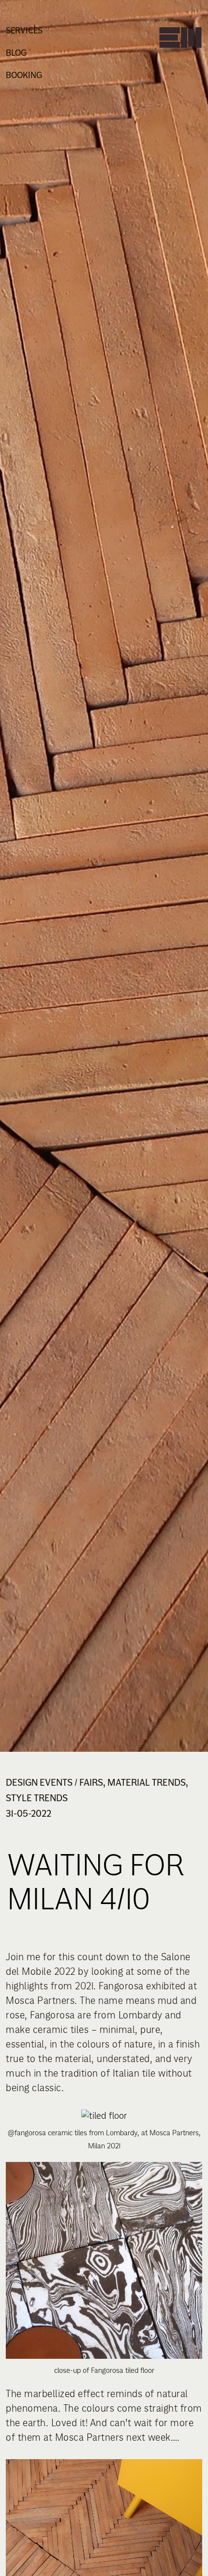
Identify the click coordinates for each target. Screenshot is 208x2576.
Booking (24, 75)
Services (24, 31)
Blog (16, 53)
